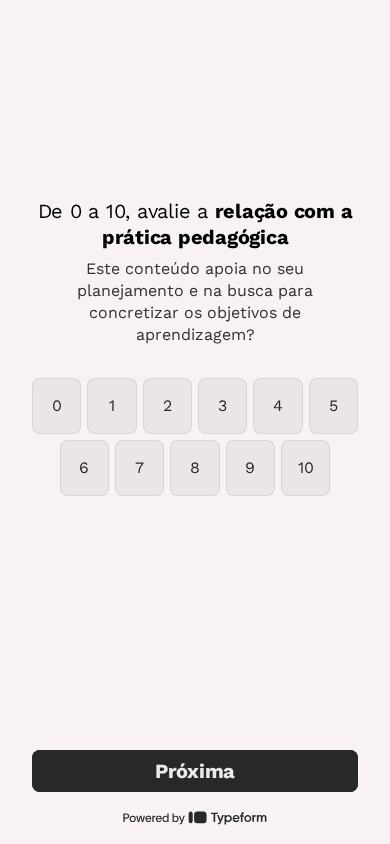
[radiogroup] (195, 437)
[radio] (56, 406)
